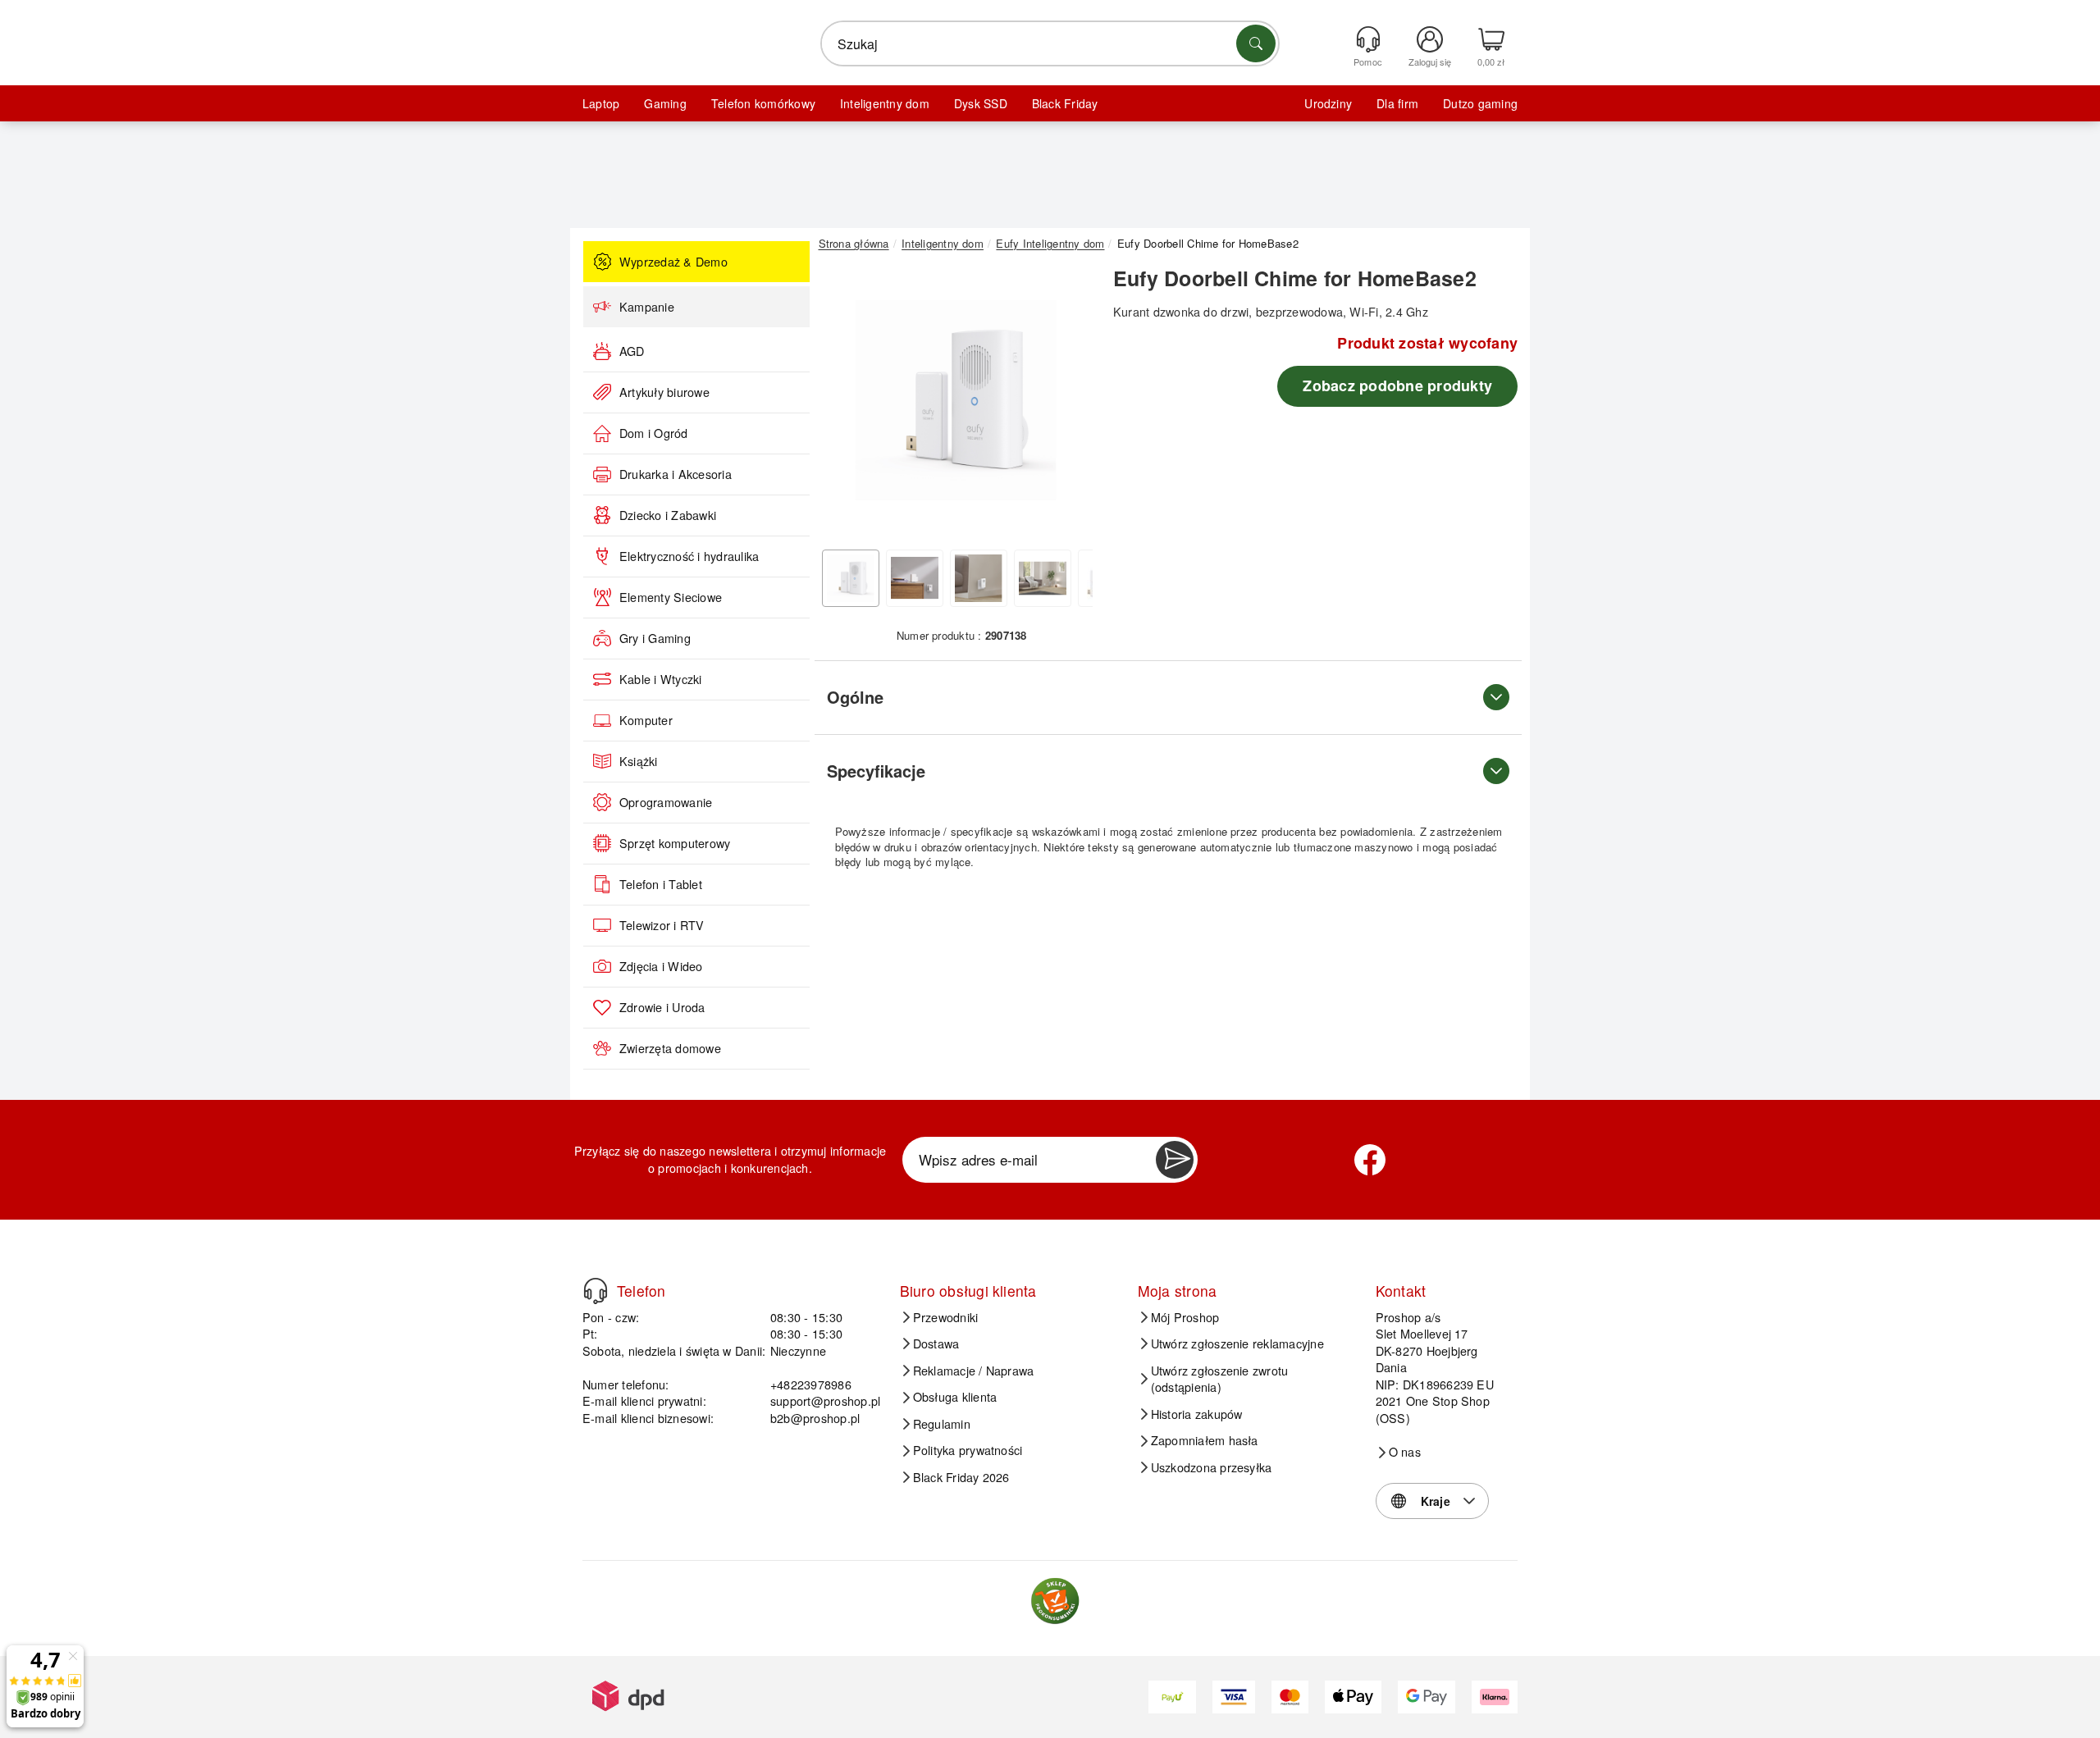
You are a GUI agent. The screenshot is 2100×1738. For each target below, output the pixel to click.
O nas (1405, 1452)
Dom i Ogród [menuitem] (654, 433)
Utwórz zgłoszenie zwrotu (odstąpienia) (1220, 1379)
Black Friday (1065, 103)
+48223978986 (811, 1384)
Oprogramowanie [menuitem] (666, 802)
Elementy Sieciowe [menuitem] (671, 597)
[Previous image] (843, 404)
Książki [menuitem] (639, 761)
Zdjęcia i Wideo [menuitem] (661, 966)
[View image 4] (1043, 578)
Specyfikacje (876, 771)
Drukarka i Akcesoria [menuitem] (676, 474)
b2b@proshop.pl (815, 1418)
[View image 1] (851, 578)
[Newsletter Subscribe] (1175, 1160)
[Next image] (1068, 404)
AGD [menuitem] (632, 351)
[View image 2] (915, 578)
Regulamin (942, 1424)
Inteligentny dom (885, 103)
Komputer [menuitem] (646, 720)
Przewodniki (946, 1317)
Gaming (665, 103)
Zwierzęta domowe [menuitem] (670, 1048)
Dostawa (936, 1343)
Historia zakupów (1197, 1414)
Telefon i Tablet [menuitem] (661, 884)
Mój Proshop (1185, 1317)
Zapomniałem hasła (1205, 1440)
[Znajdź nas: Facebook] (1370, 1160)
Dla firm (1397, 103)
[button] (956, 400)
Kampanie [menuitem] (647, 307)
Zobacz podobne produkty (1397, 385)
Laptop (601, 103)
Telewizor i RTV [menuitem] (662, 925)
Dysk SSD (981, 103)
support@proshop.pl (825, 1400)
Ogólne (855, 697)
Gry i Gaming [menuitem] (655, 638)
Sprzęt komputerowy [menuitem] (675, 843)
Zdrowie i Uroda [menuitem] (662, 1007)
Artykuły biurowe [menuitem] (664, 392)
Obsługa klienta (955, 1397)
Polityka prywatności (968, 1450)
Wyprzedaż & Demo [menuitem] (673, 262)
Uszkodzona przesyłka (1212, 1467)
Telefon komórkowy (763, 103)
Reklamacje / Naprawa (974, 1371)
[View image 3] (979, 578)
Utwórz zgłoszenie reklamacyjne (1237, 1343)
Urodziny (1328, 103)
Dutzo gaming (1480, 103)
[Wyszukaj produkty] (1256, 43)
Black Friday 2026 (961, 1477)
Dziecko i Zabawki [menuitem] (668, 515)
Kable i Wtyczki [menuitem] (661, 679)
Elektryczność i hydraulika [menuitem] (689, 556)
